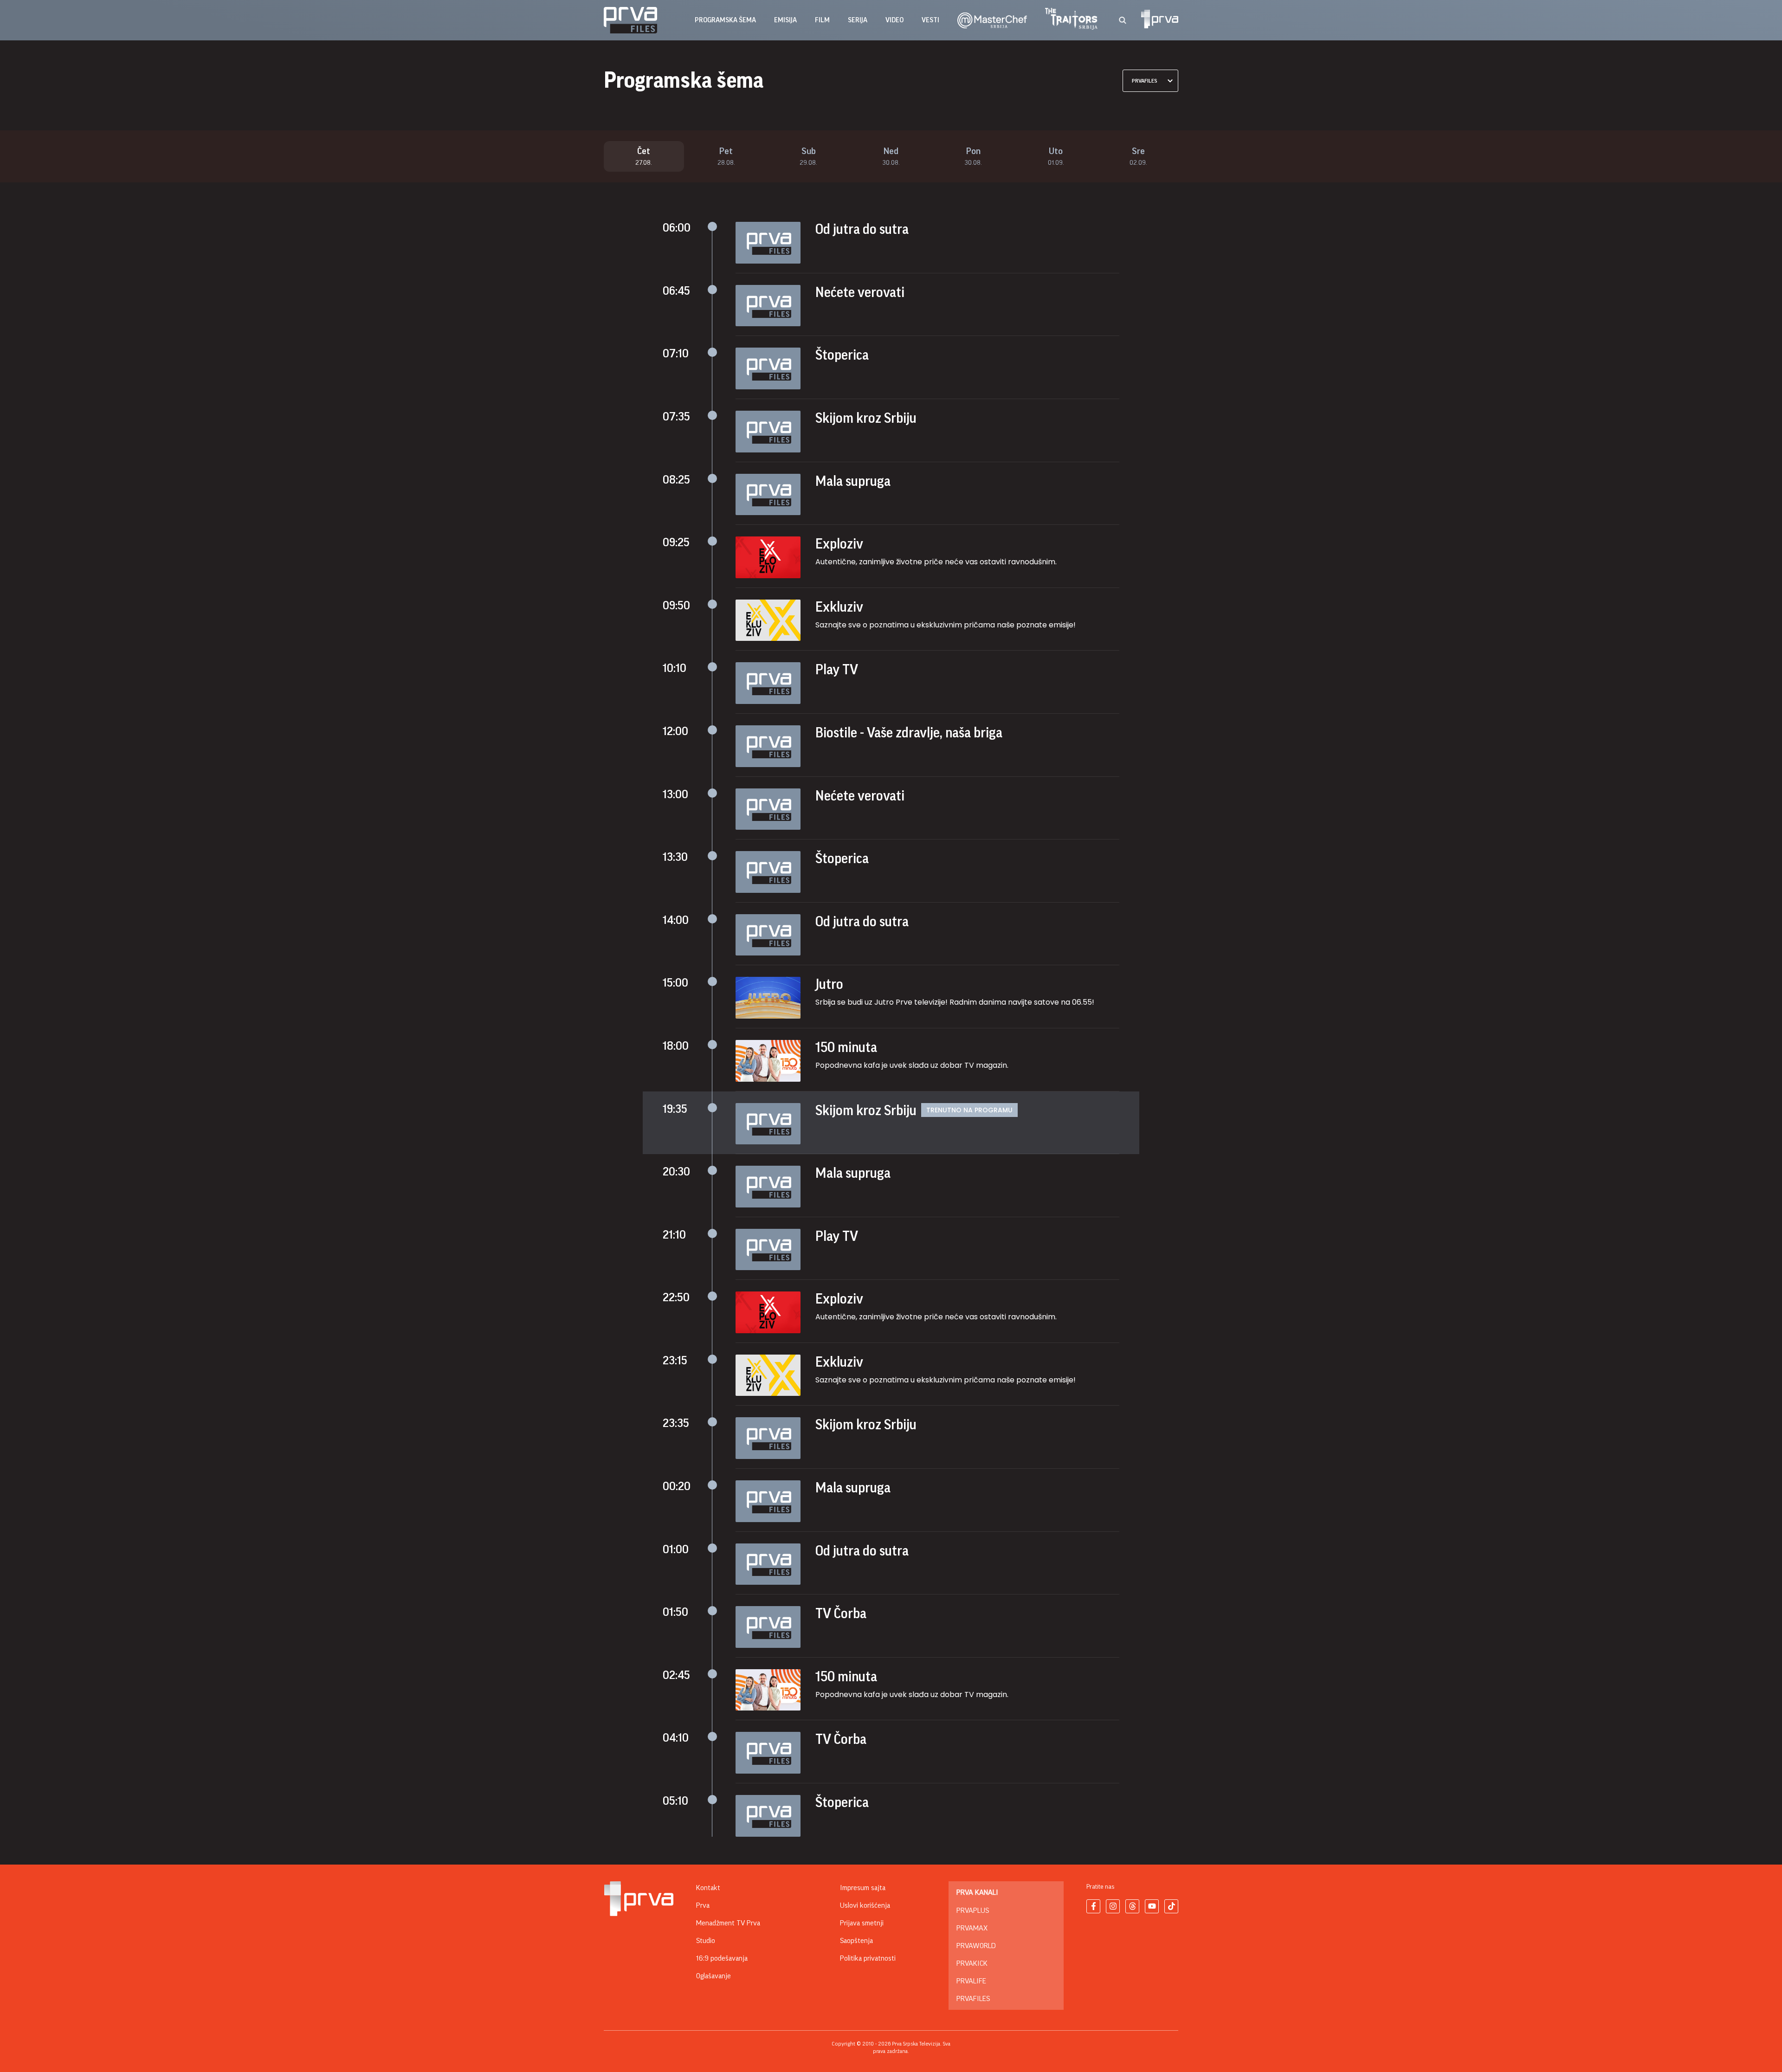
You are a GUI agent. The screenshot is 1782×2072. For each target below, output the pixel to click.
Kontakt (708, 1888)
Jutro (829, 984)
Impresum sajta (863, 1888)
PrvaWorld (976, 1946)
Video (894, 20)
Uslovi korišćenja (865, 1905)
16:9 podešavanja (722, 1958)
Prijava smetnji (862, 1923)
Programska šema (725, 20)
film (822, 20)
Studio (706, 1941)
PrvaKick (972, 1963)
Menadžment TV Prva (728, 1923)
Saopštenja (856, 1941)
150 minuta (846, 1047)
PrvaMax (972, 1928)
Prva (703, 1905)
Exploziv (839, 544)
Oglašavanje (713, 1976)
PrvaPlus (973, 1911)
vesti (930, 20)
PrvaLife (971, 1981)
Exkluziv (839, 607)
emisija (785, 20)
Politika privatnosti (868, 1958)
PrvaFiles (973, 1999)
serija (858, 20)
